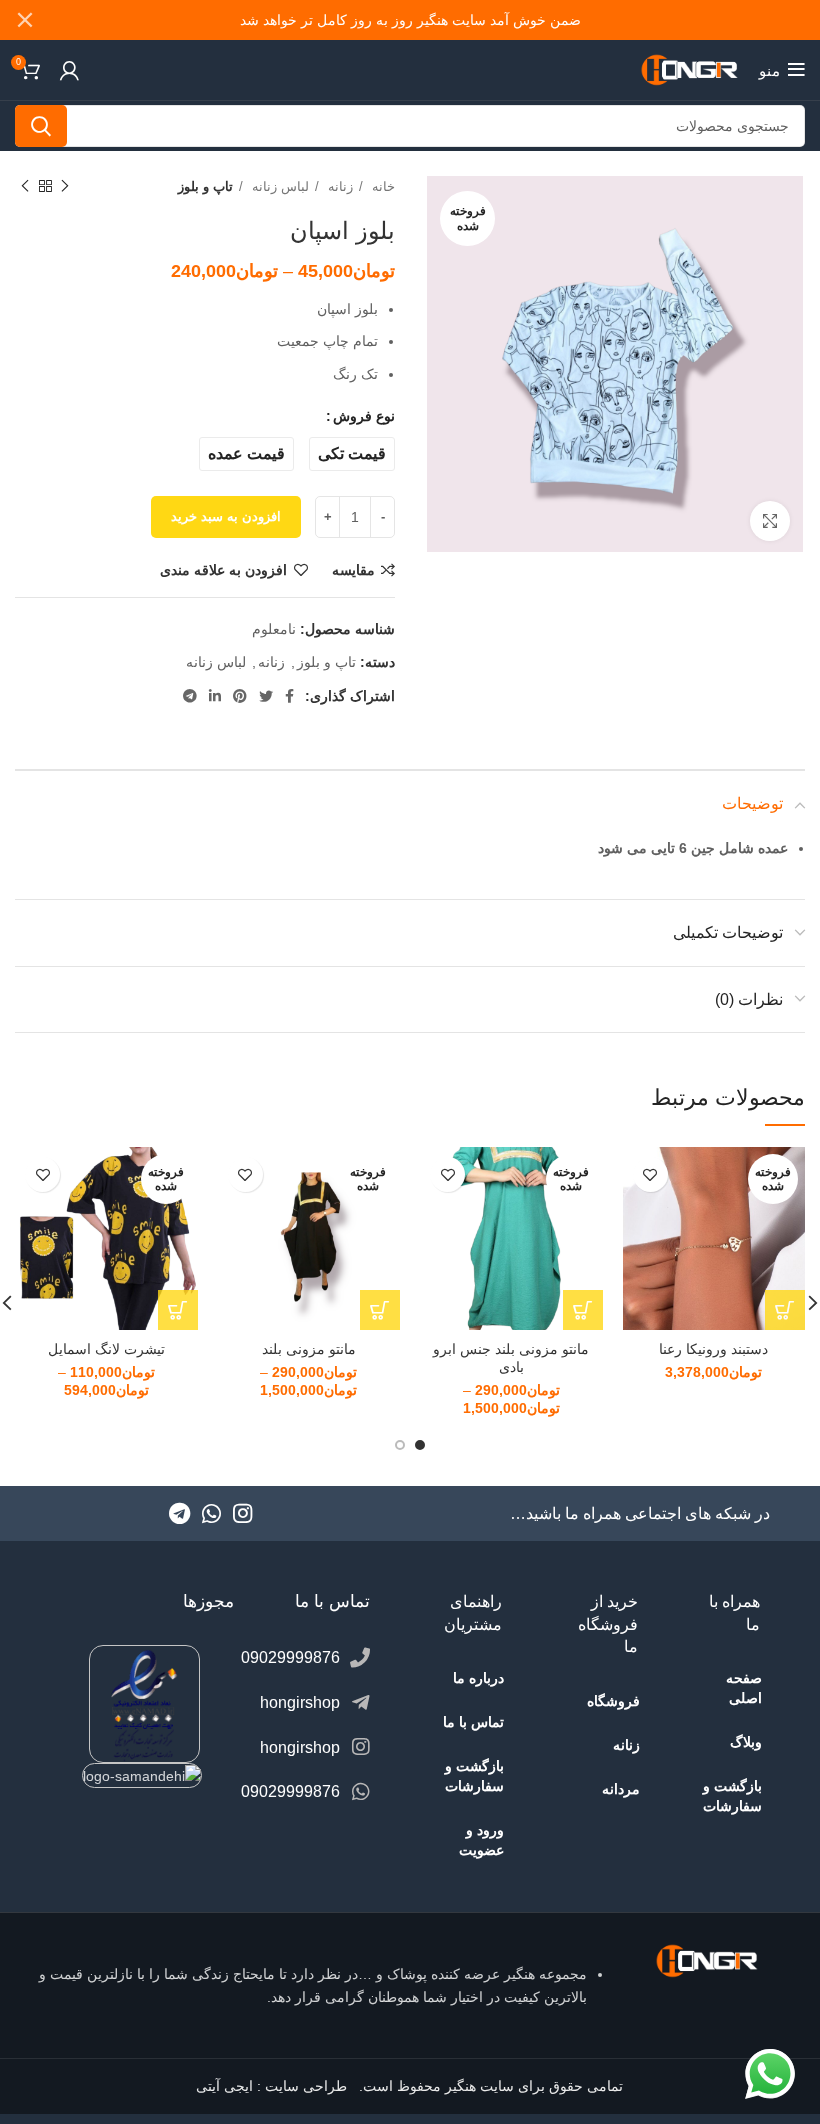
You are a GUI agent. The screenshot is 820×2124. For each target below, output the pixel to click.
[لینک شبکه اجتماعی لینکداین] (215, 696)
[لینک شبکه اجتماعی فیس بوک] (289, 696)
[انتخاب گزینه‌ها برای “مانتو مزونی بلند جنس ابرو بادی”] (583, 1310)
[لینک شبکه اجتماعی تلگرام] (190, 696)
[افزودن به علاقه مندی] (650, 1174)
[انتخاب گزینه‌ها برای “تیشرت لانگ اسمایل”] (178, 1310)
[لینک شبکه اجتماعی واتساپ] (211, 1513)
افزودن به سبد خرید (226, 516)
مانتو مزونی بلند (309, 1349)
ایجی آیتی (224, 2086)
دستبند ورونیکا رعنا (713, 1349)
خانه (381, 186)
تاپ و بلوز (205, 186)
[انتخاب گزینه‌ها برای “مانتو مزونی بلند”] (380, 1310)
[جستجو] (41, 126)
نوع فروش (364, 416)
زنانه (338, 186)
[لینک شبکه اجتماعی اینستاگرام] (242, 1513)
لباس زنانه (278, 186)
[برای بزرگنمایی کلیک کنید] (770, 521)
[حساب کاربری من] (69, 70)
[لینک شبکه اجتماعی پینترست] (240, 696)
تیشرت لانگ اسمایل (106, 1349)
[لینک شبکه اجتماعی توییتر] (266, 696)
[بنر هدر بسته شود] (25, 20)
